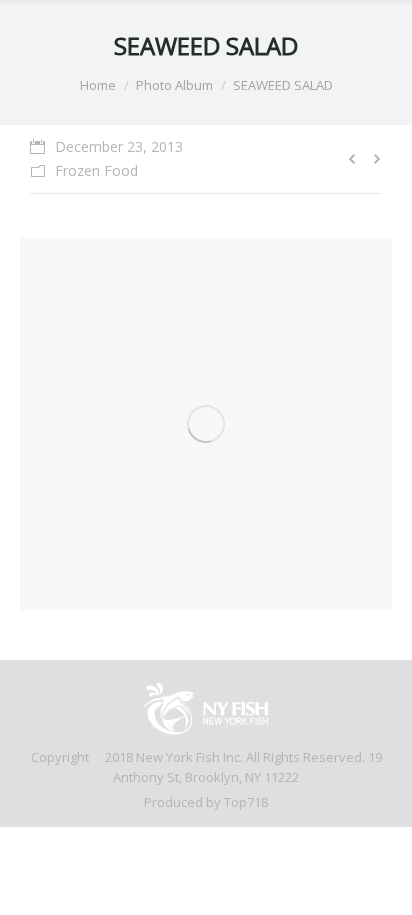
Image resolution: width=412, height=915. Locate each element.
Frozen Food (96, 170)
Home (98, 85)
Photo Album (174, 85)
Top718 (246, 802)
